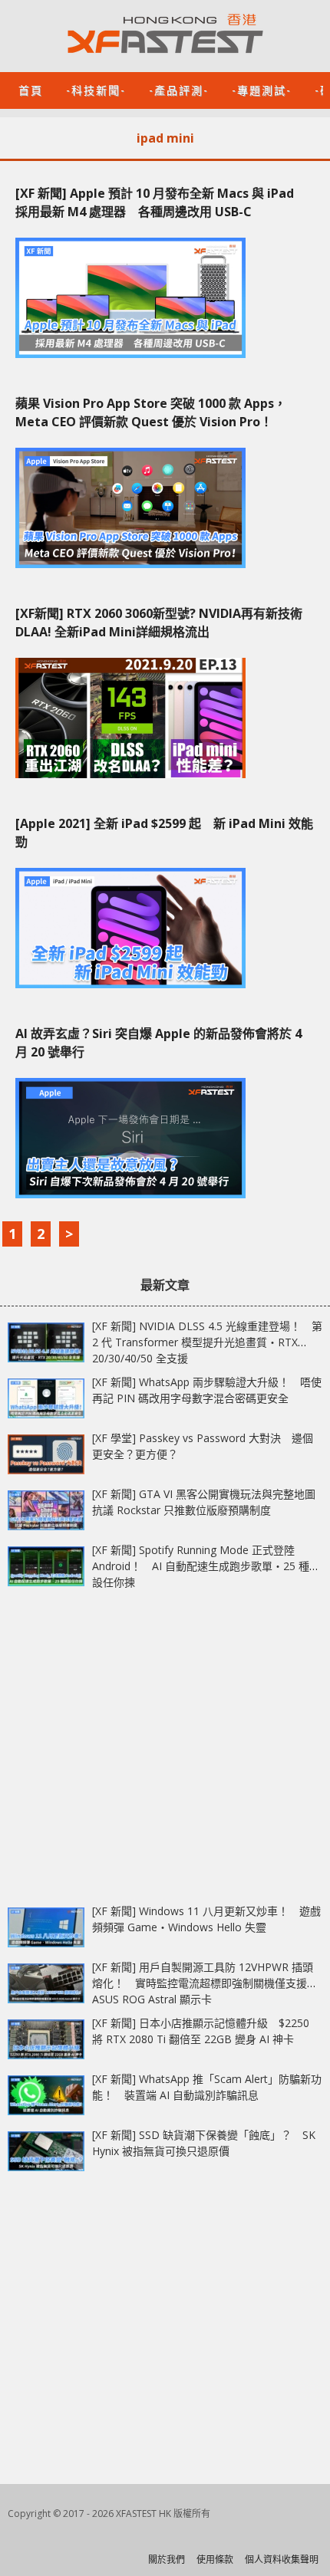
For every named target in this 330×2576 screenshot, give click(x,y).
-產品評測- (179, 89)
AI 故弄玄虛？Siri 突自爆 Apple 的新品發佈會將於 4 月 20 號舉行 (158, 1043)
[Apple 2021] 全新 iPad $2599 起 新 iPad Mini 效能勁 (164, 833)
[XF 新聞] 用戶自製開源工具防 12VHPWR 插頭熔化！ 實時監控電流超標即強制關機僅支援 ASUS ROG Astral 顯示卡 (203, 1983)
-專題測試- (262, 89)
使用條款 (215, 2560)
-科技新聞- (96, 89)
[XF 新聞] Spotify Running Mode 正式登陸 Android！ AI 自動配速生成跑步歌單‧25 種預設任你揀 (206, 1566)
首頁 (31, 89)
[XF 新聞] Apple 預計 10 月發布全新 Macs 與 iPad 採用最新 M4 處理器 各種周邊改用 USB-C (161, 202)
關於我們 (167, 2560)
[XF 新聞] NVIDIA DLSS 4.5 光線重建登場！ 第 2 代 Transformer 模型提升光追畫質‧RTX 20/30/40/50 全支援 (207, 1342)
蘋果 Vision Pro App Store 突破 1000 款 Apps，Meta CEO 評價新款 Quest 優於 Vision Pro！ (151, 412)
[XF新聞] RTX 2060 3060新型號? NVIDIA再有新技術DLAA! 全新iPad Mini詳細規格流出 (159, 623)
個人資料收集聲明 (282, 2560)
